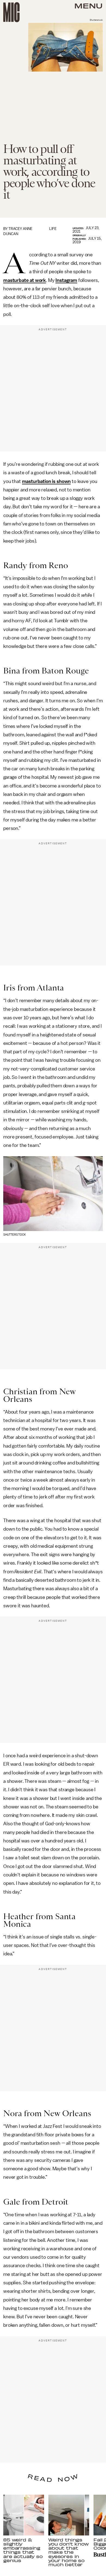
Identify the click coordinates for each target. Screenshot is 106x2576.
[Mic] (11, 12)
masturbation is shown (46, 481)
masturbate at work (25, 280)
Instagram (66, 280)
